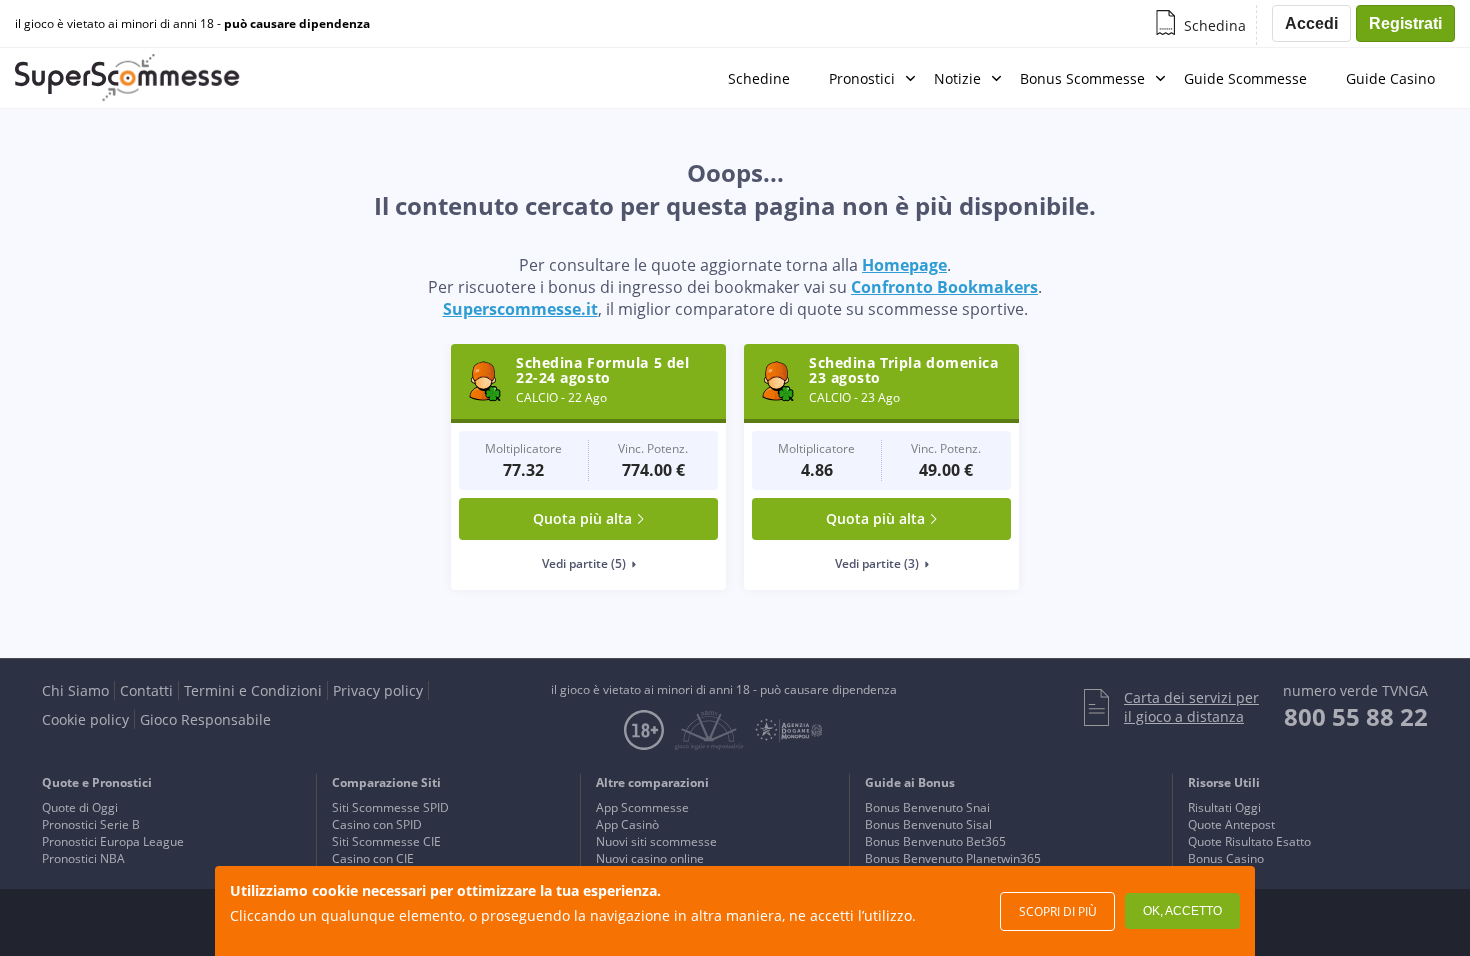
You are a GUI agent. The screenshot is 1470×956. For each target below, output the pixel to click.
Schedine (759, 78)
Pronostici (862, 78)
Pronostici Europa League (113, 841)
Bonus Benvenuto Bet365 (935, 841)
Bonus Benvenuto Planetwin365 (953, 858)
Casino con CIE (373, 858)
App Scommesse (642, 807)
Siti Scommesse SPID (390, 807)
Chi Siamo (75, 690)
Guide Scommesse (1245, 78)
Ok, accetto (1182, 911)
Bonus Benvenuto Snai (927, 807)
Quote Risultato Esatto (1249, 841)
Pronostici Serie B (91, 824)
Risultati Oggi (1224, 807)
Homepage (904, 265)
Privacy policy (378, 690)
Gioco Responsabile (205, 719)
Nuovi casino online (650, 858)
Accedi (1311, 23)
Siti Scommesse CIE (386, 841)
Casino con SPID (377, 824)
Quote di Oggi (80, 807)
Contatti (146, 690)
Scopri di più (1058, 911)
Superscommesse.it (520, 309)
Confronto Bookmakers (944, 287)
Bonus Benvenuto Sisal (928, 824)
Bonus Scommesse (1082, 78)
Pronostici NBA (83, 858)
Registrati (1405, 23)
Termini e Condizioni (253, 690)
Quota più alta (582, 518)
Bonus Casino (1226, 858)
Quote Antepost (1231, 824)
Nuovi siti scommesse (656, 841)
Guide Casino (1390, 78)
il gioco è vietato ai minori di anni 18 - (192, 24)
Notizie (957, 78)
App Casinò (627, 824)
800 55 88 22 (1356, 716)
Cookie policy (85, 719)
